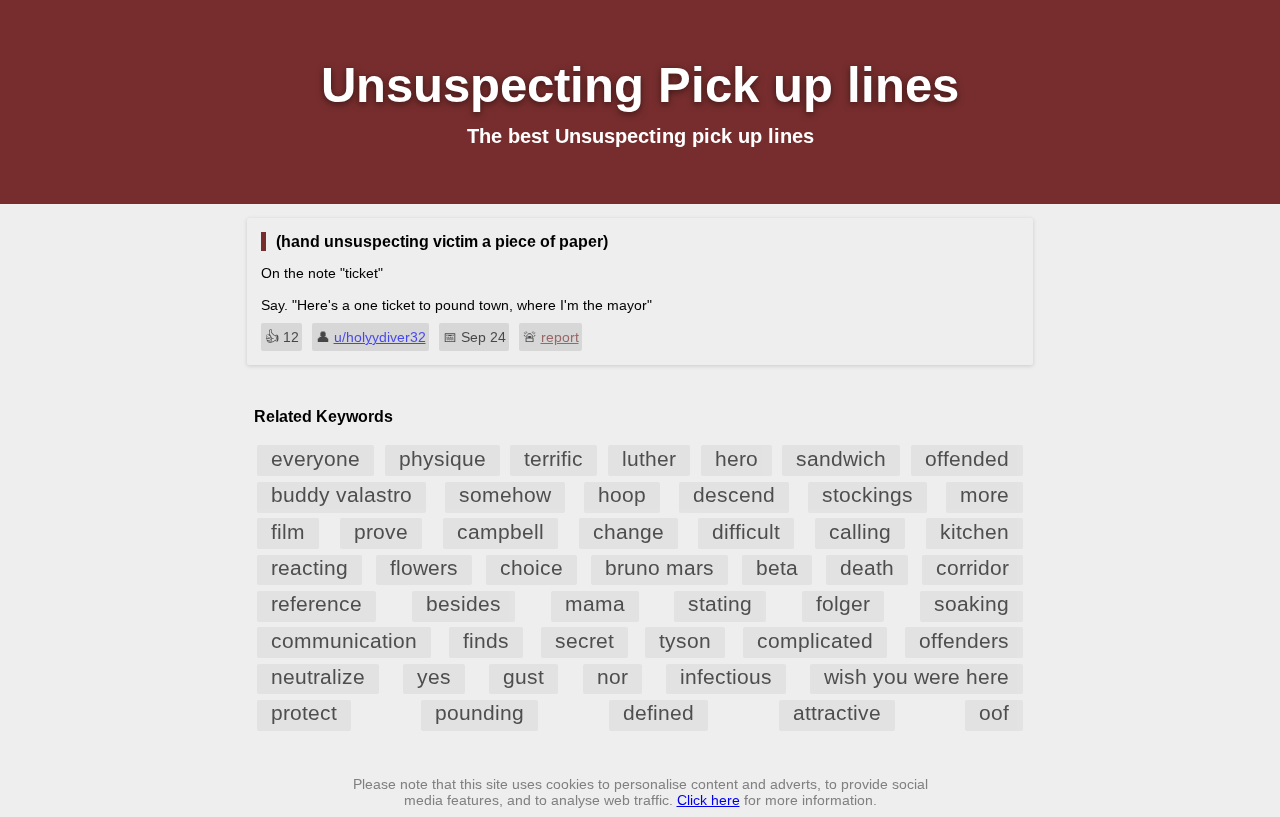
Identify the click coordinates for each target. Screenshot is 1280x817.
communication (344, 640)
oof (994, 712)
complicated (815, 640)
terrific (553, 458)
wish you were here (916, 676)
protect (304, 712)
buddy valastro (341, 494)
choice (531, 567)
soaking (971, 603)
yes (434, 676)
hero (736, 458)
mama (595, 603)
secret (584, 640)
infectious (726, 676)
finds (486, 640)
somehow (505, 494)
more (984, 494)
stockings (867, 494)
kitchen (974, 531)
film (288, 531)
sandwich (841, 458)
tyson (685, 640)
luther (649, 458)
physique (442, 458)
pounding (479, 712)
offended (967, 458)
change (628, 531)
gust (523, 676)
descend (734, 494)
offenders (964, 640)
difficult (746, 531)
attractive (837, 712)
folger (843, 603)
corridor (972, 567)
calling (860, 531)
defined (658, 712)
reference (316, 603)
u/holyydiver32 (380, 337)
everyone (315, 458)
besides (463, 603)
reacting (309, 567)
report (560, 337)
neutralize (318, 676)
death (867, 567)
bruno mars (659, 567)
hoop (622, 494)
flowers (424, 567)
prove (381, 531)
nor (612, 676)
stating (720, 603)
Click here (708, 800)
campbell (500, 531)
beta (777, 567)
